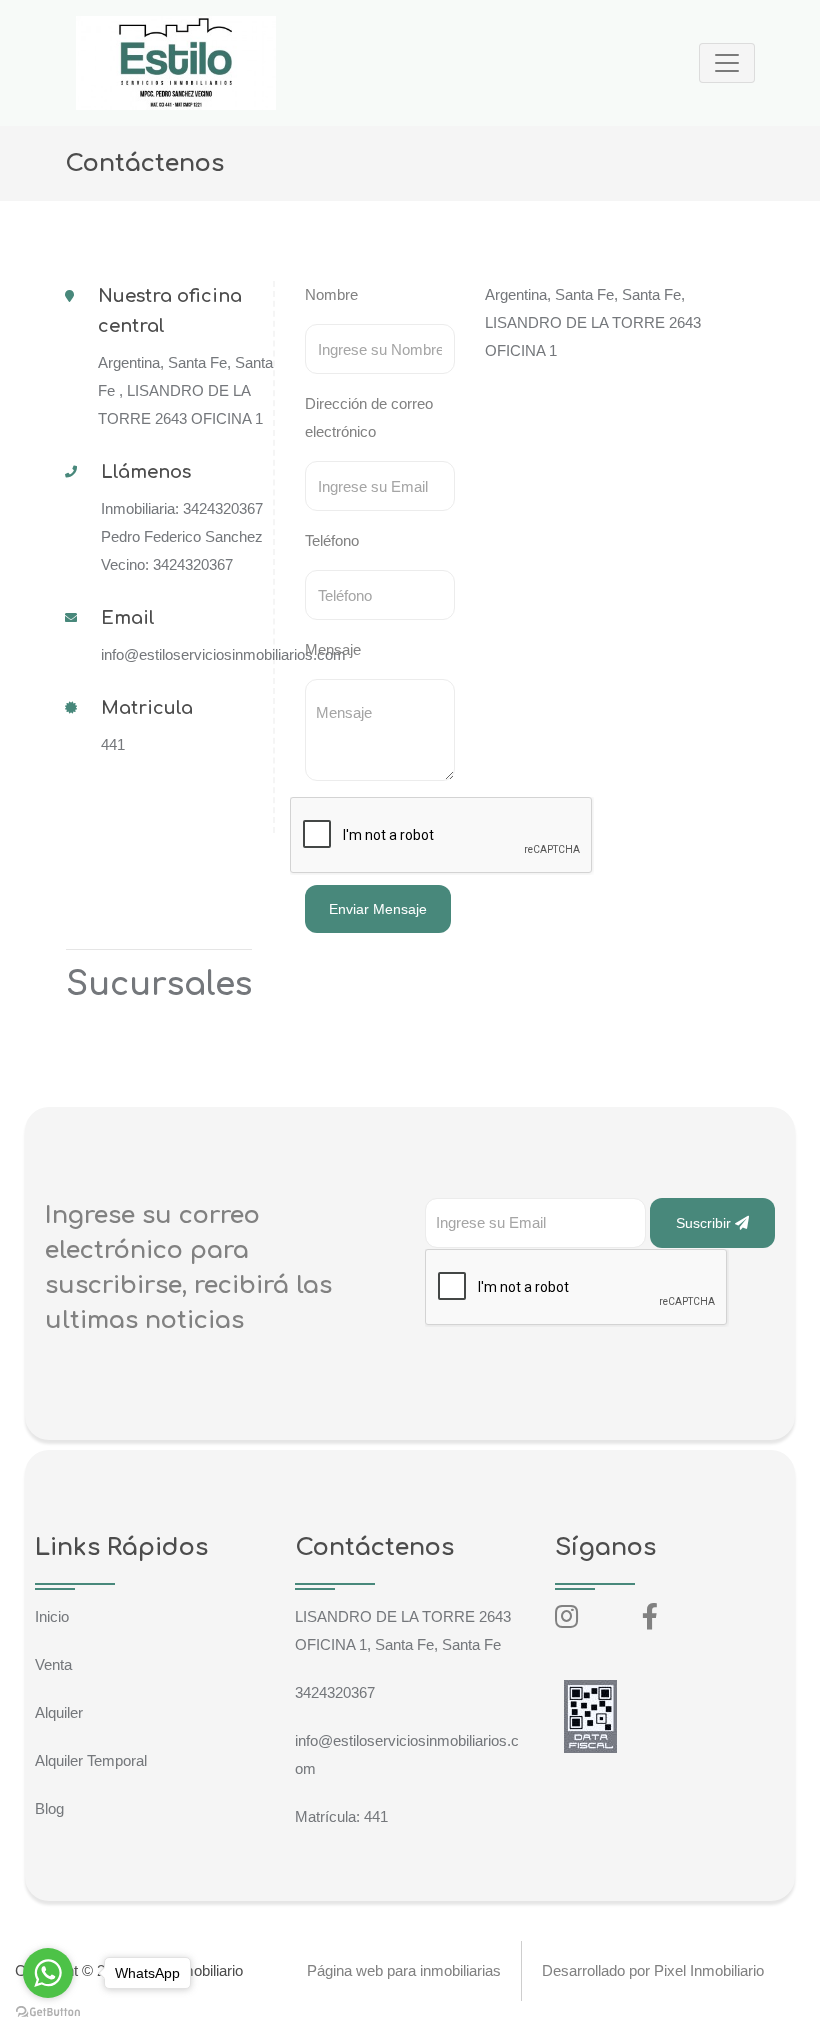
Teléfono (332, 540)
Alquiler (59, 1712)
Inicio (52, 1616)
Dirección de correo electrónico (369, 417)
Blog (49, 1808)
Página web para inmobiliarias (404, 1970)
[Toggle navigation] (727, 63)
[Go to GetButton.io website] (48, 2011)
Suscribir (705, 1223)
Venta (53, 1664)
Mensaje (333, 649)
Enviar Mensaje (378, 909)
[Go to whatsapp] (48, 1973)
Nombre (331, 294)
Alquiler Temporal (91, 1760)
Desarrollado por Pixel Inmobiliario (653, 1970)
